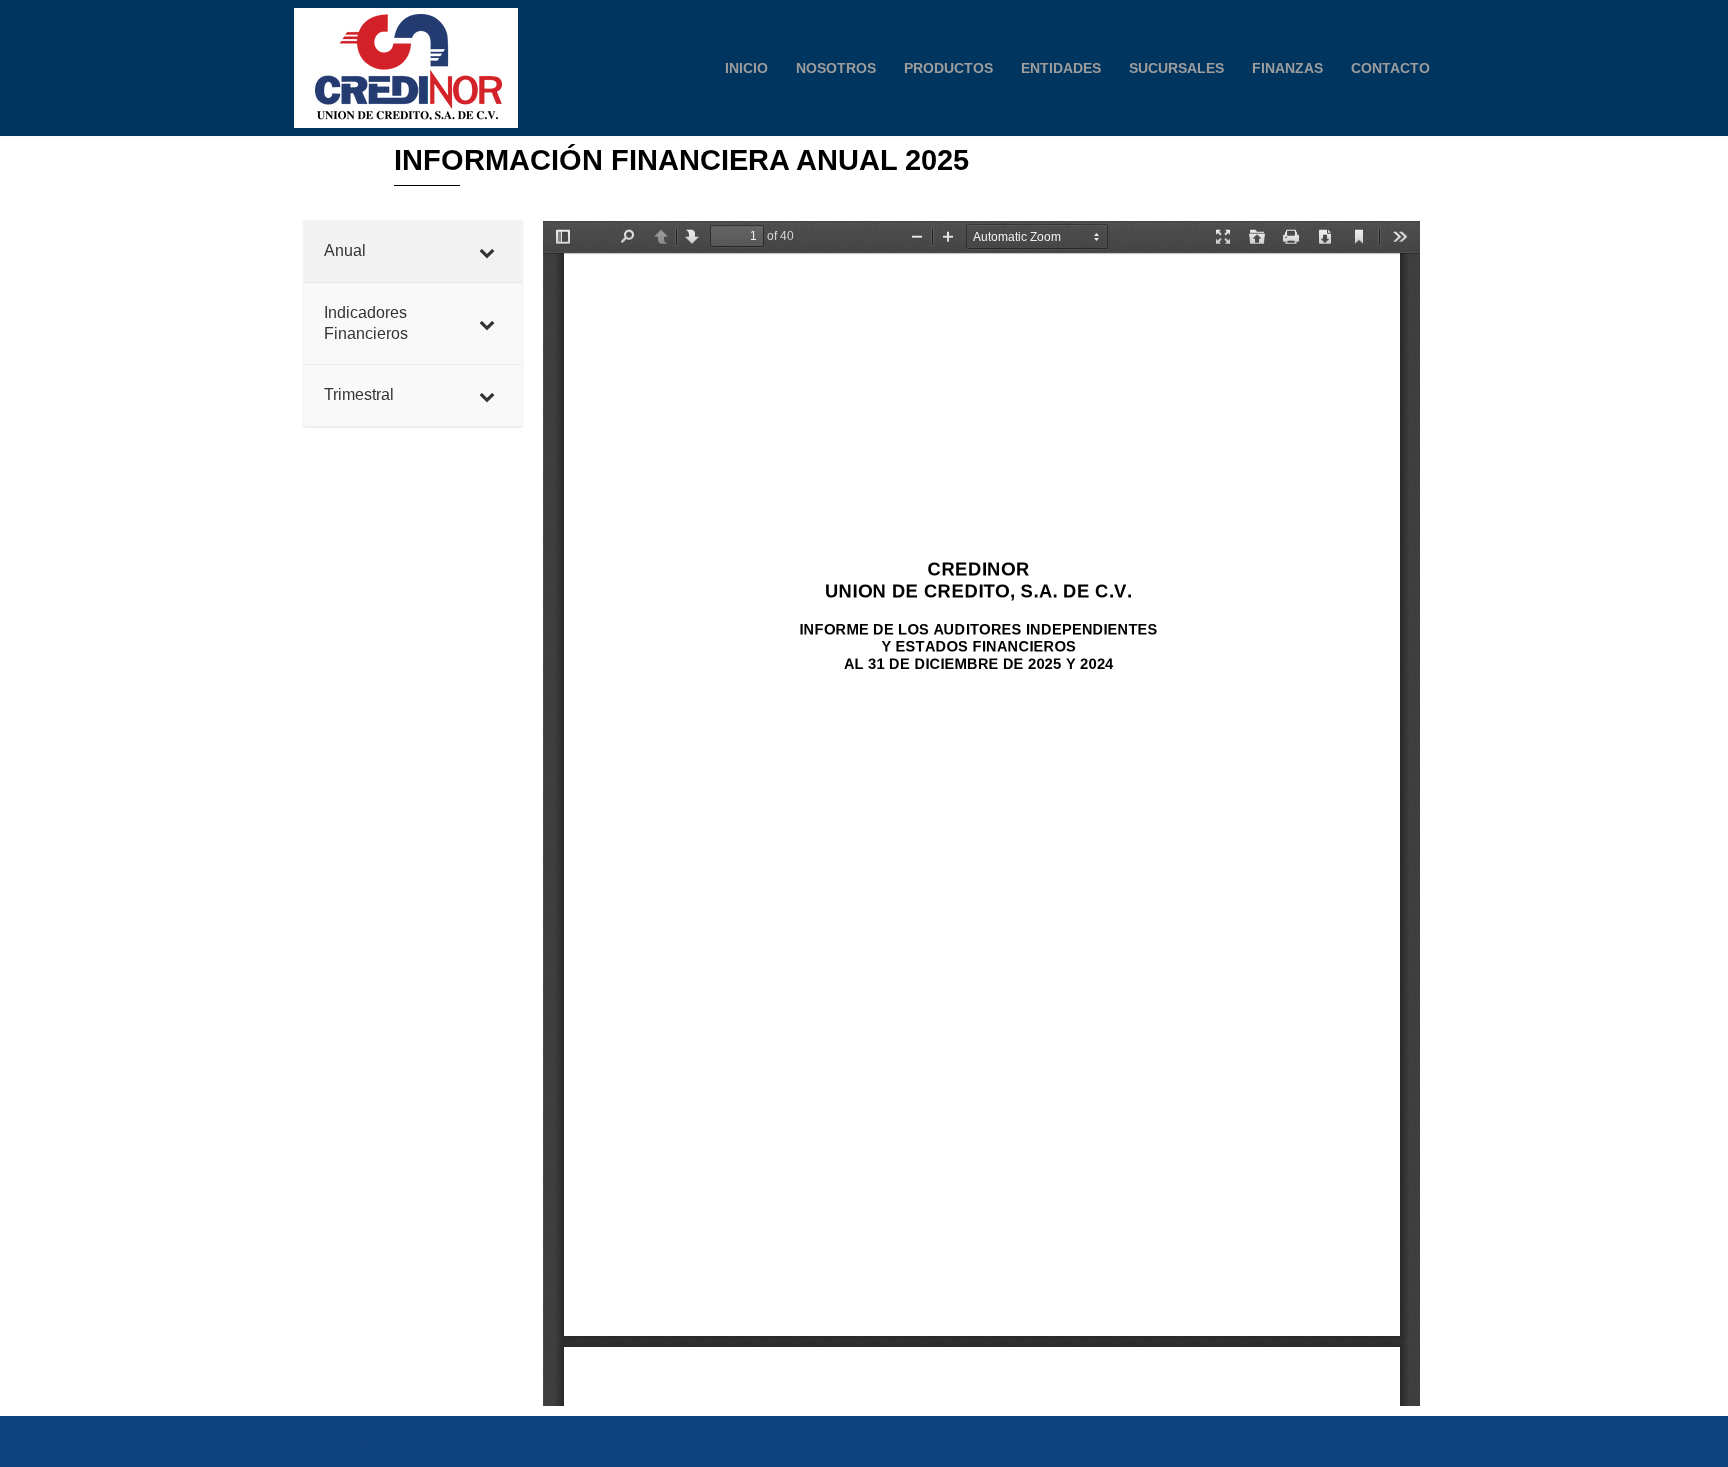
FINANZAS (1287, 68)
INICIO (746, 68)
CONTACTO (1390, 68)
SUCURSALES (1176, 68)
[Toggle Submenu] (487, 251)
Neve (313, 1441)
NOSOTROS (836, 68)
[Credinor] (406, 68)
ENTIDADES (1061, 68)
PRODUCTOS (948, 68)
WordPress (523, 1441)
